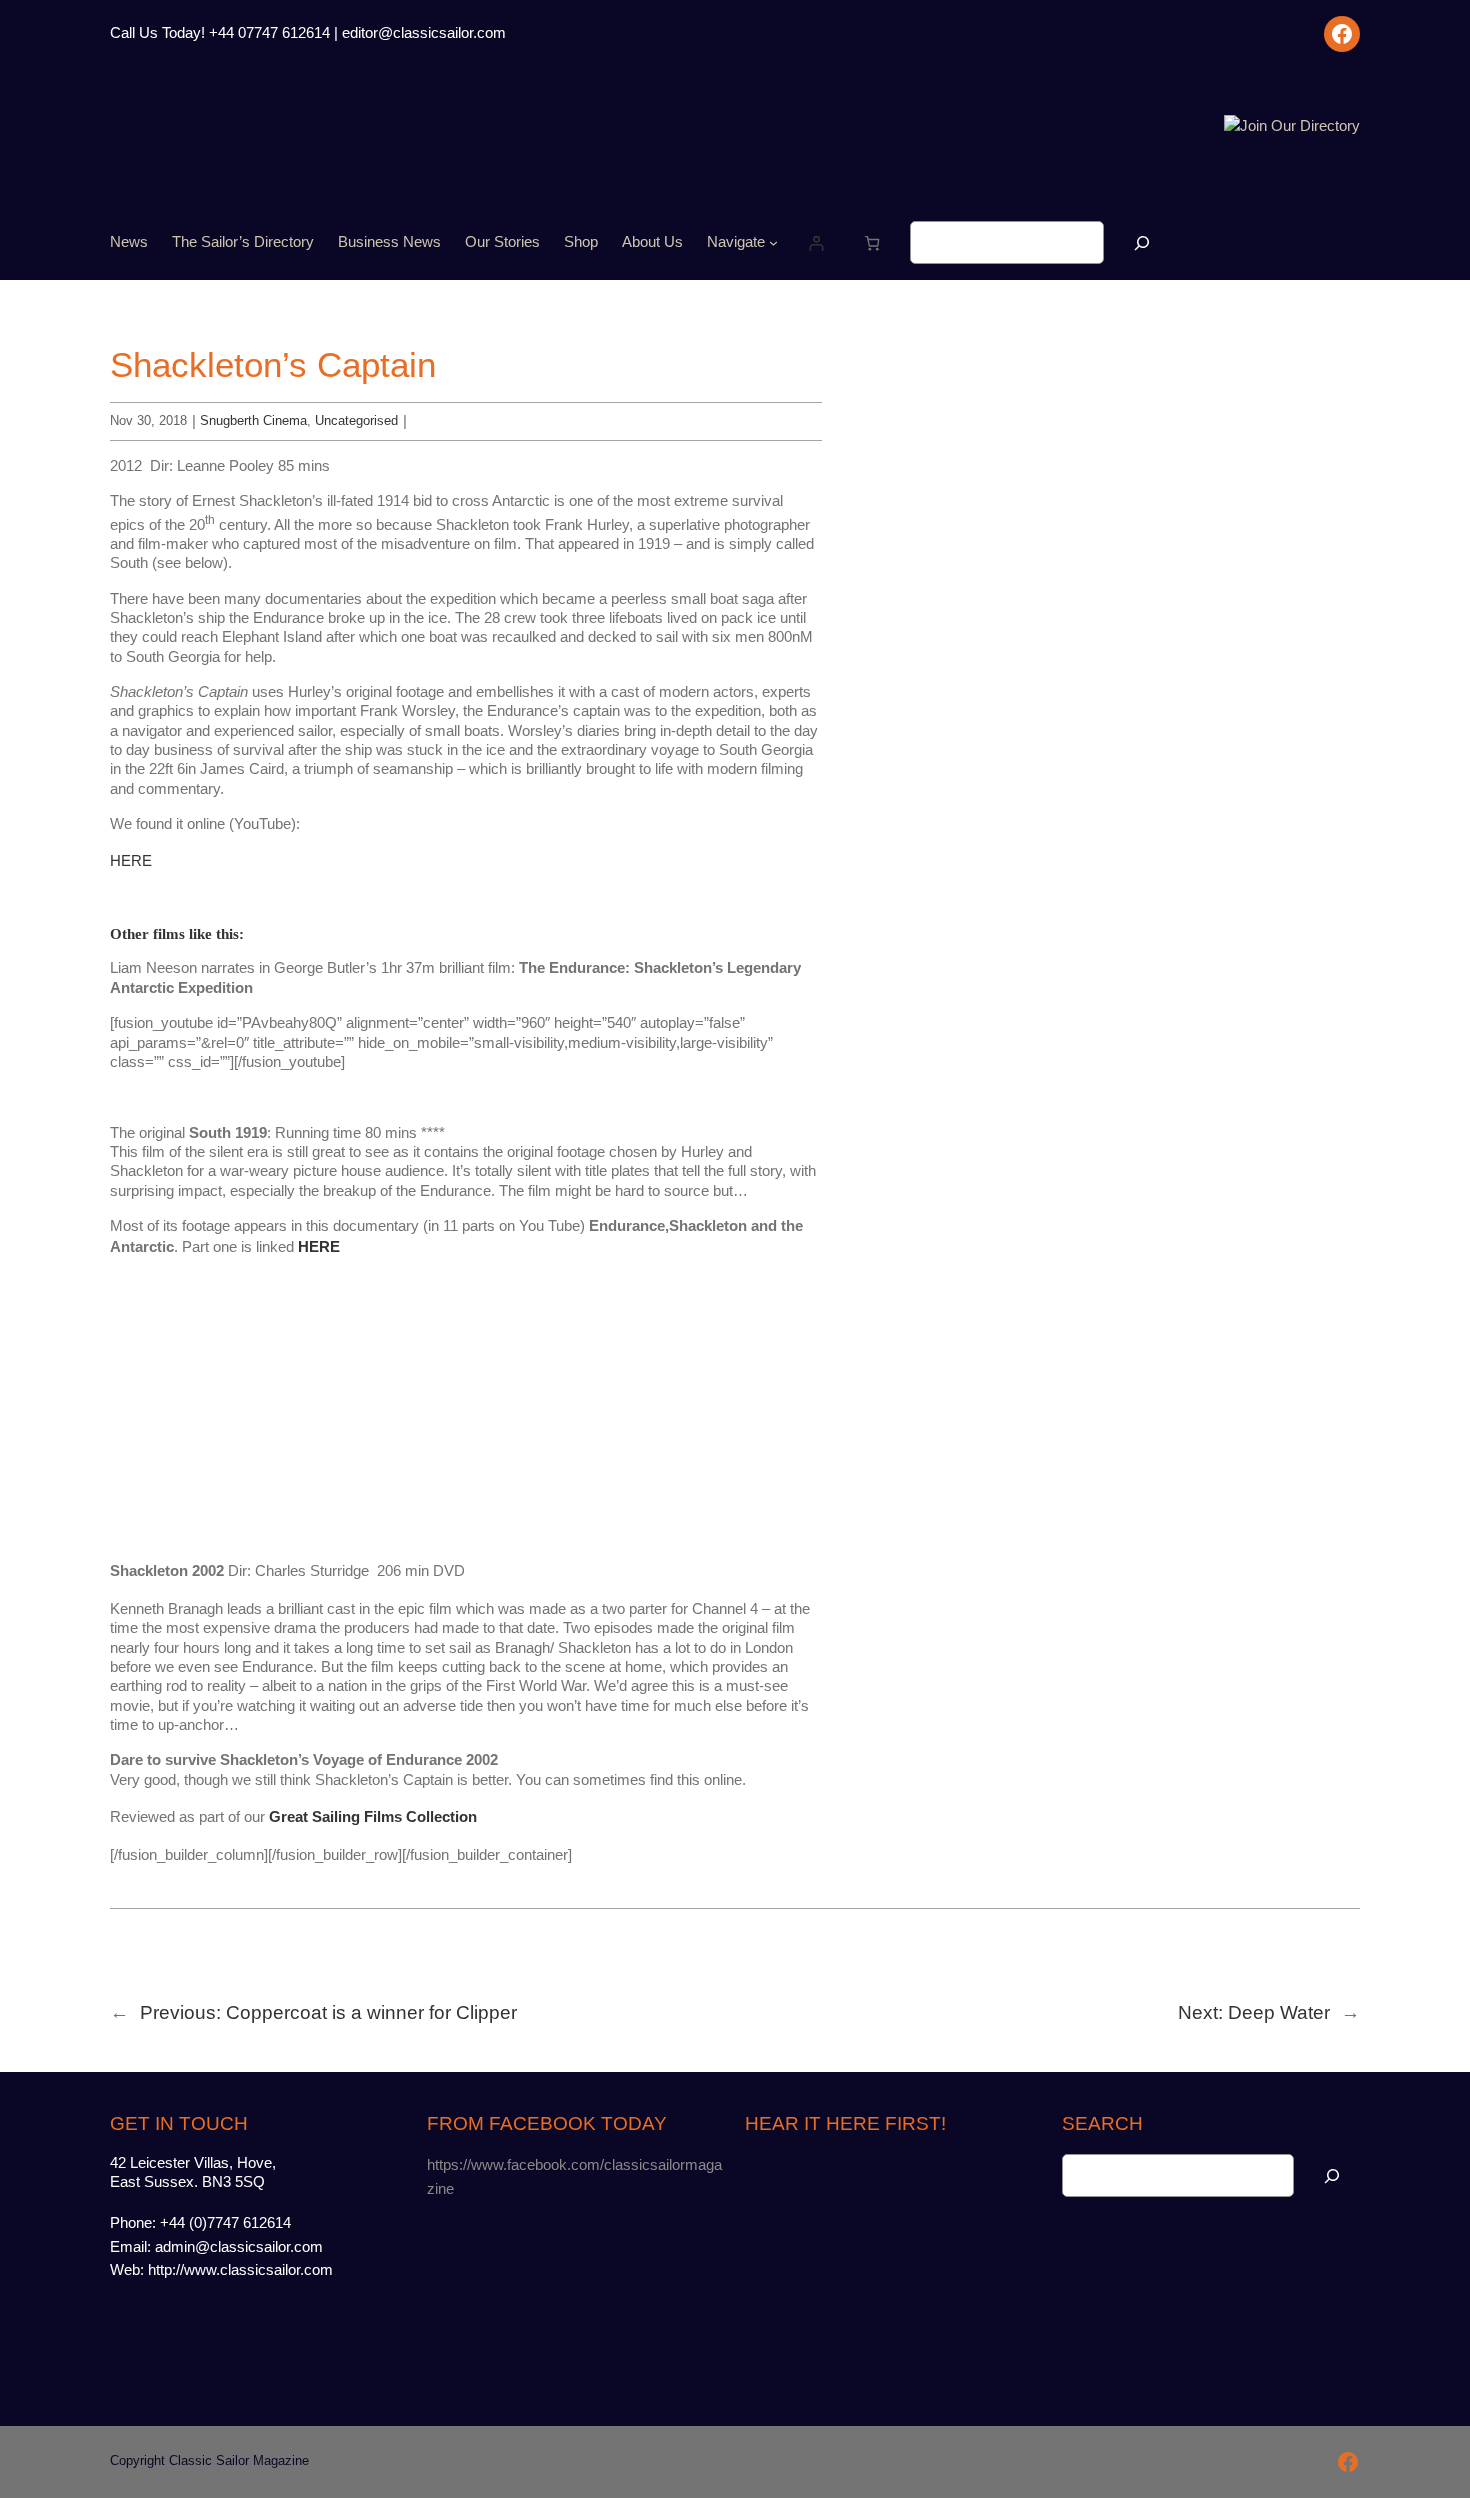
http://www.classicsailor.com (240, 2270)
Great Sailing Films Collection (373, 1817)
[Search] (1142, 242)
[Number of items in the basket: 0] (872, 242)
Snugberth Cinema (253, 420)
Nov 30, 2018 (148, 420)
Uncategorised (356, 420)
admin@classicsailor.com (239, 2247)
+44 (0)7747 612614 (225, 2223)
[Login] (815, 242)
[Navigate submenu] (773, 242)
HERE (131, 861)
